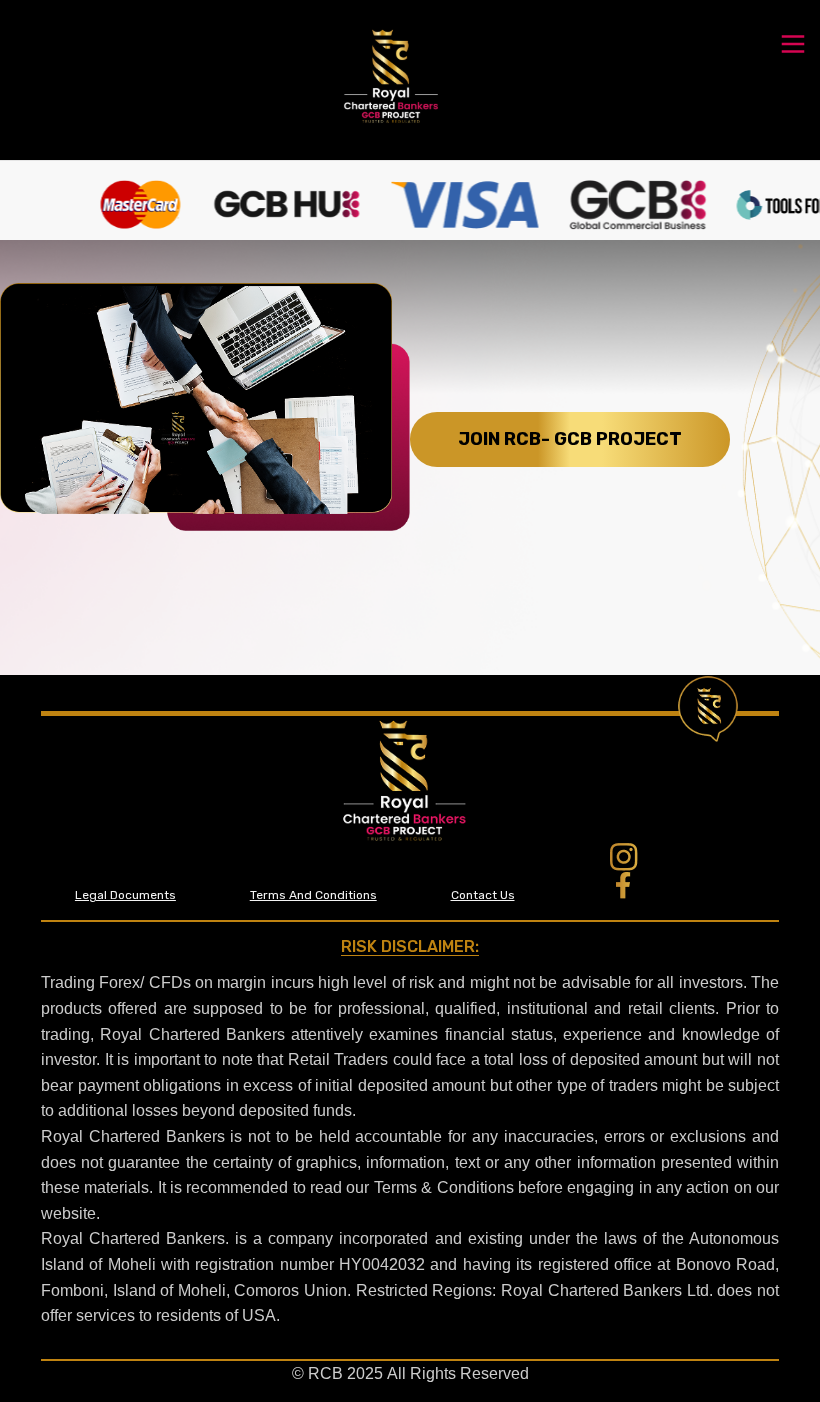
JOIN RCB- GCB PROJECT (570, 439)
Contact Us (483, 895)
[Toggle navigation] (793, 41)
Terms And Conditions (313, 895)
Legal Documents (125, 895)
